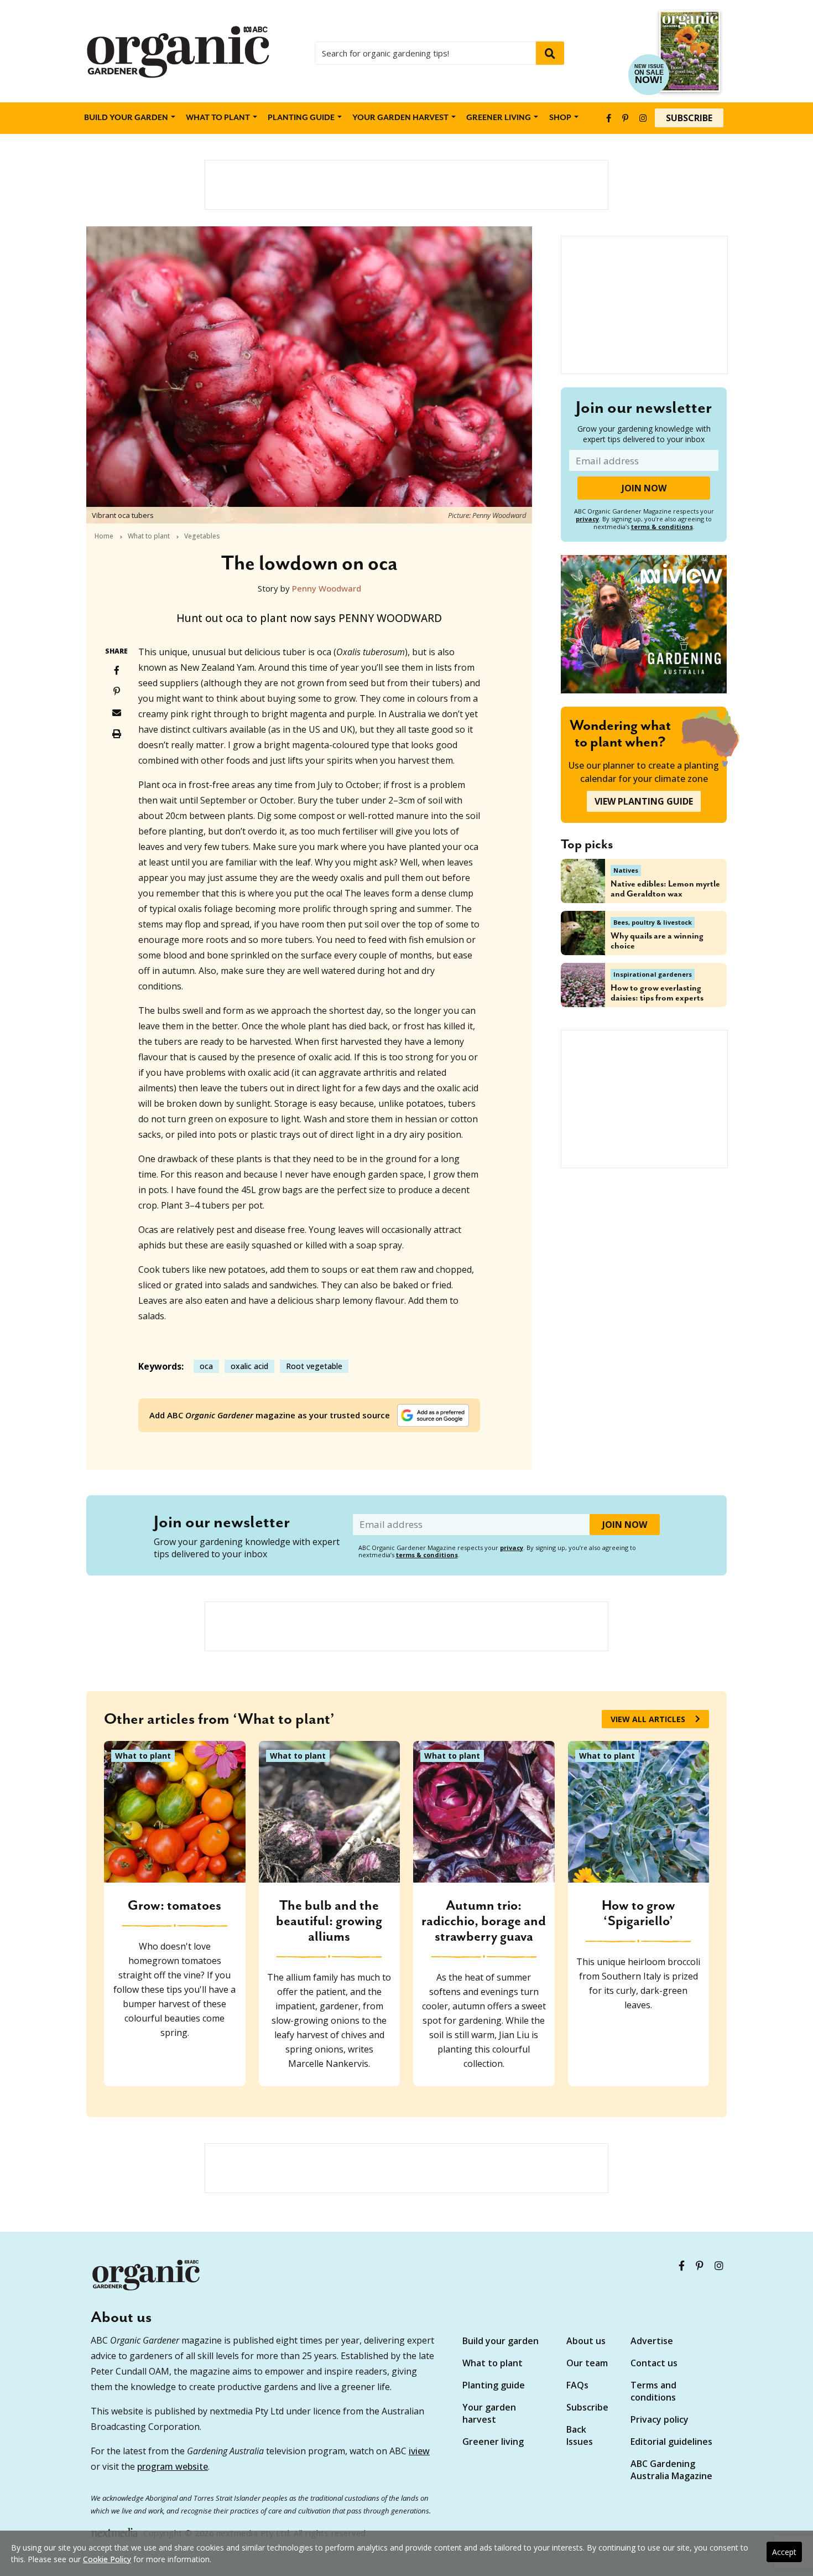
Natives (626, 870)
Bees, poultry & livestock (653, 922)
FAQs (577, 2385)
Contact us (654, 2363)
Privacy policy (660, 2419)
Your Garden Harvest (400, 118)
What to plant (218, 118)
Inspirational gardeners (653, 974)
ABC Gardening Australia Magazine (671, 2470)
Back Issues (580, 2435)
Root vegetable (314, 1366)
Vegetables (202, 536)
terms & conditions (662, 527)
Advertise (652, 2341)
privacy (587, 519)
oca (206, 1366)
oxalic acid (249, 1366)
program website (173, 2466)
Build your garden (126, 118)
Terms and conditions (653, 2391)
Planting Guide (301, 118)
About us (586, 2341)
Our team (587, 2363)
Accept (784, 2552)
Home (104, 536)
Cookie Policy (107, 2559)
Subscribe (689, 118)
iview (419, 2451)
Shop (560, 118)
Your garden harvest (489, 2413)
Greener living (499, 118)
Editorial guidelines (671, 2442)
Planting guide (494, 2385)
